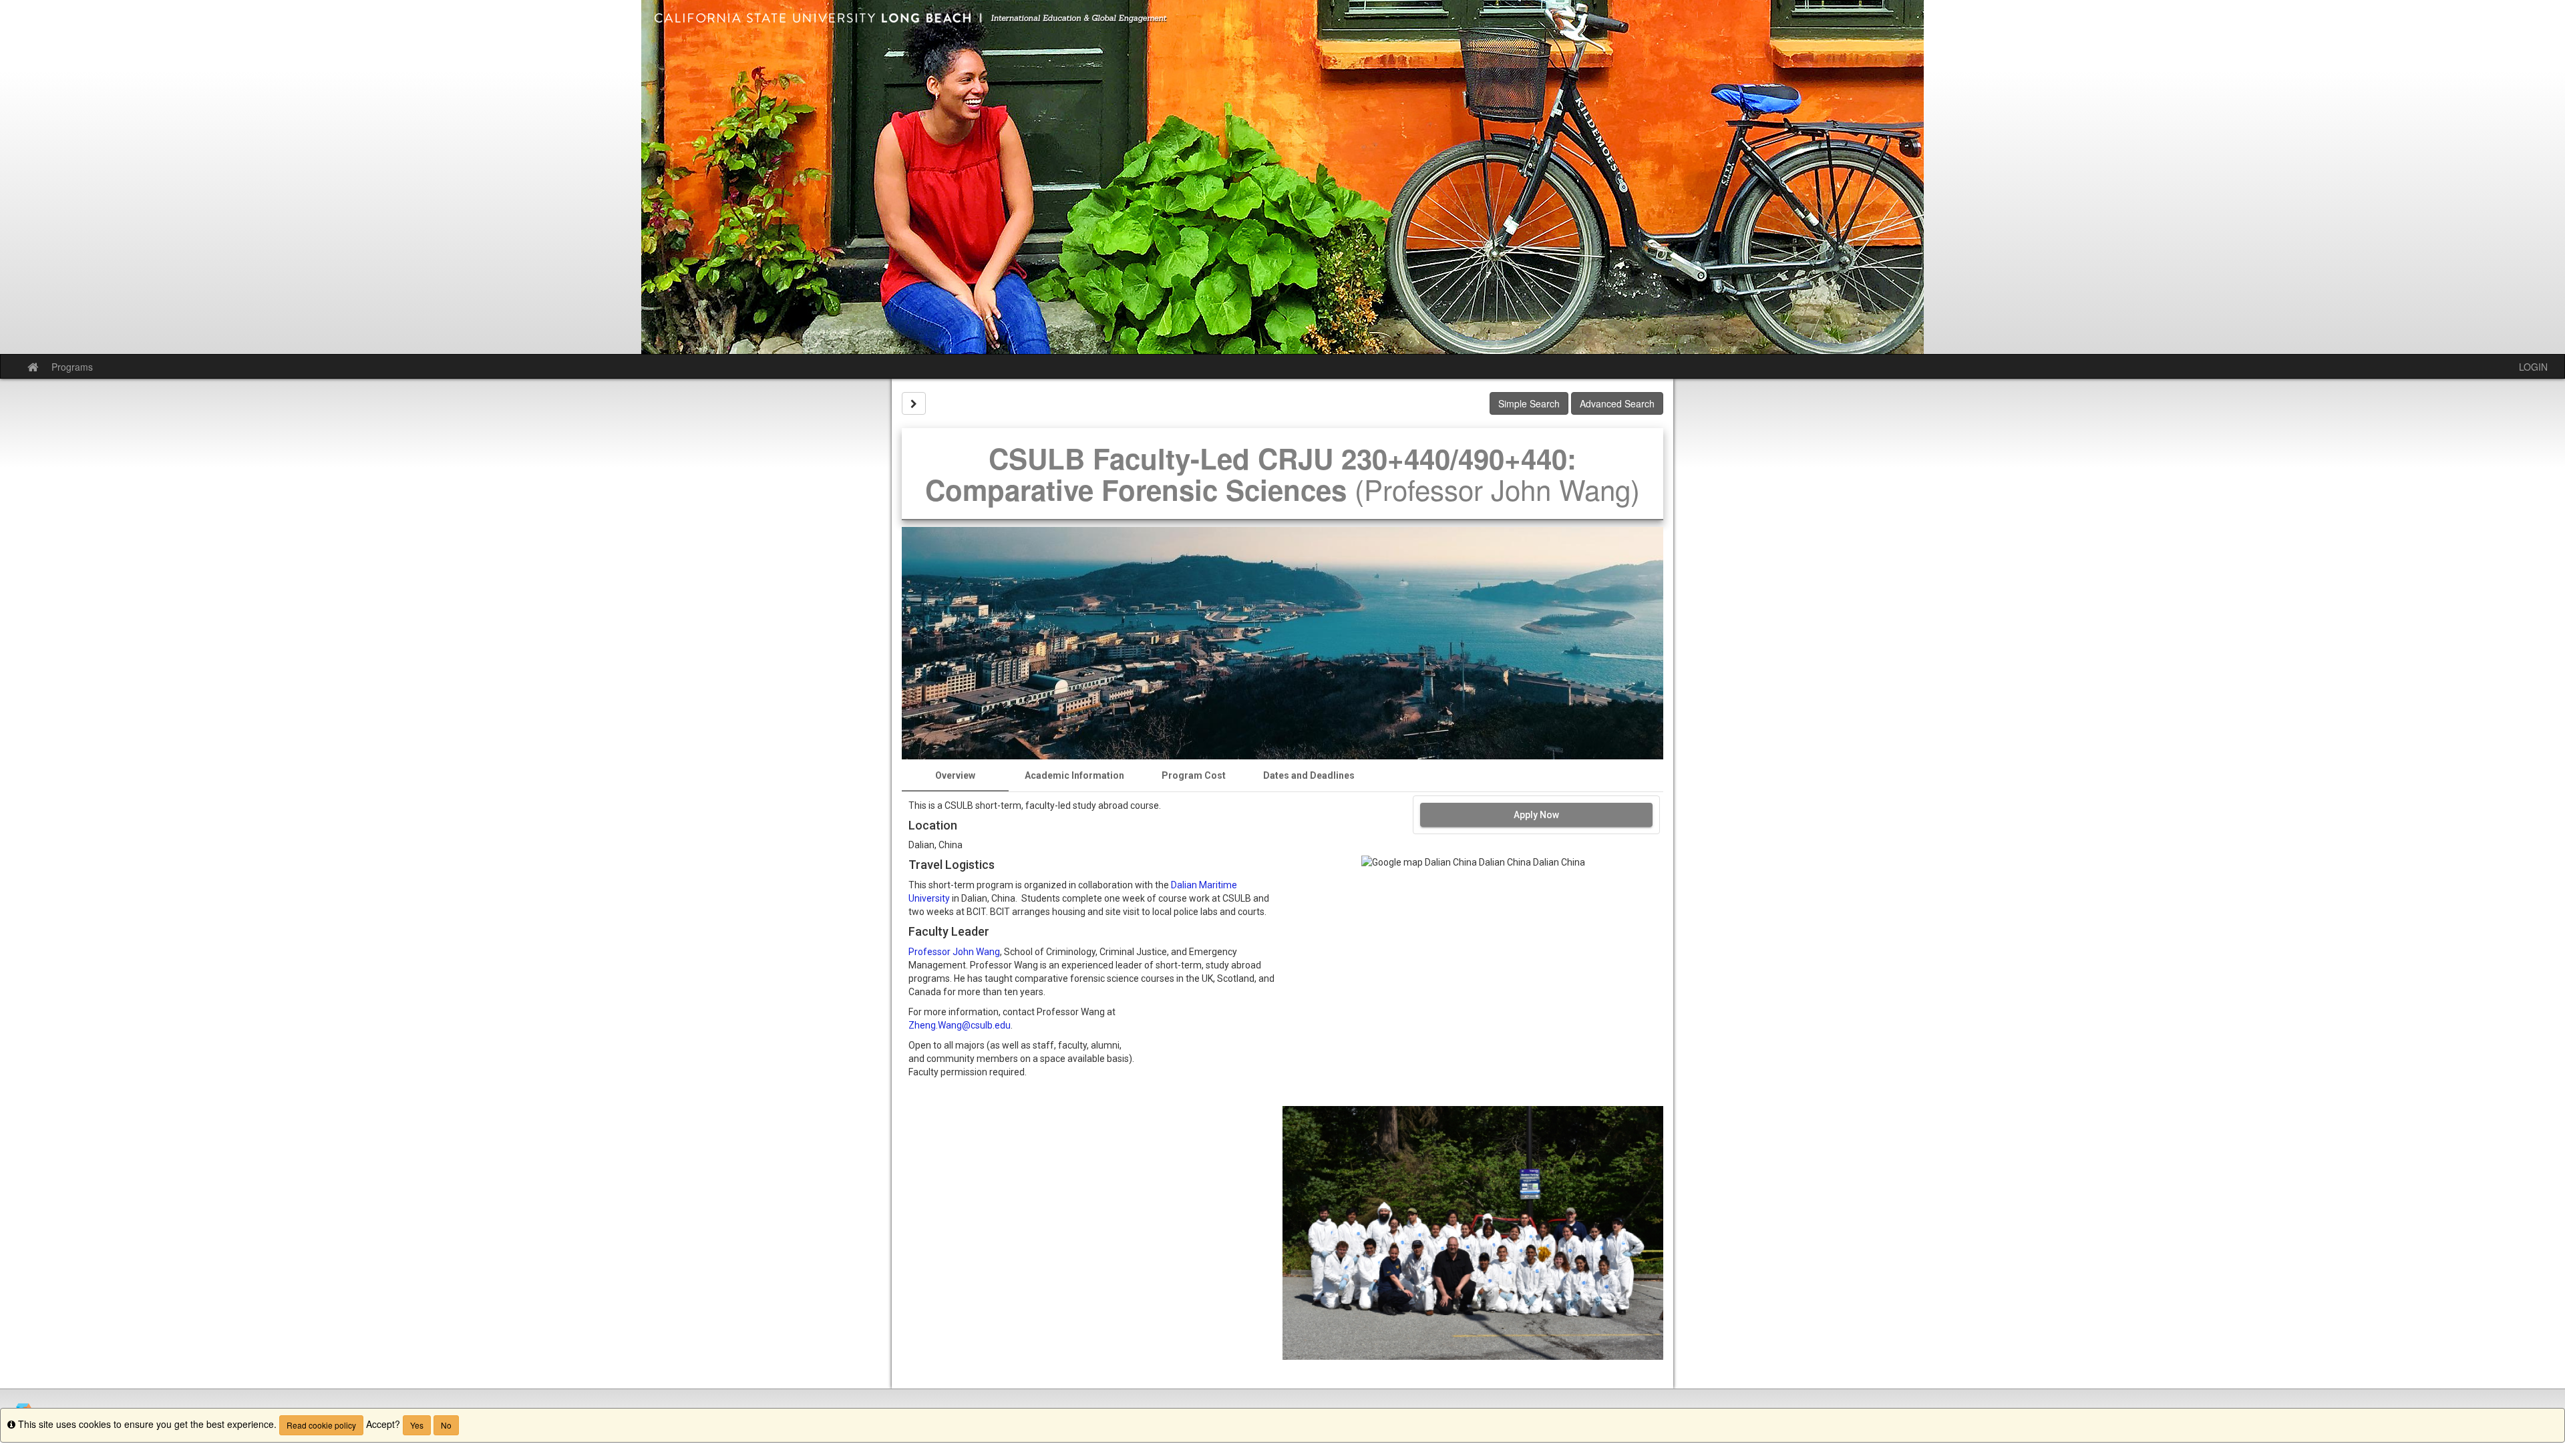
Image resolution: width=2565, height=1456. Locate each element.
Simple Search (1529, 403)
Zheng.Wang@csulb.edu (960, 1025)
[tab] (955, 775)
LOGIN (2533, 367)
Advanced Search (1617, 403)
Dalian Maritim (1201, 885)
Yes (417, 1425)
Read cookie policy (321, 1425)
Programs (72, 367)
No (446, 1425)
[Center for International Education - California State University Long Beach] (1282, 177)
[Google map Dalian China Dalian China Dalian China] (1473, 980)
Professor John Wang (954, 952)
